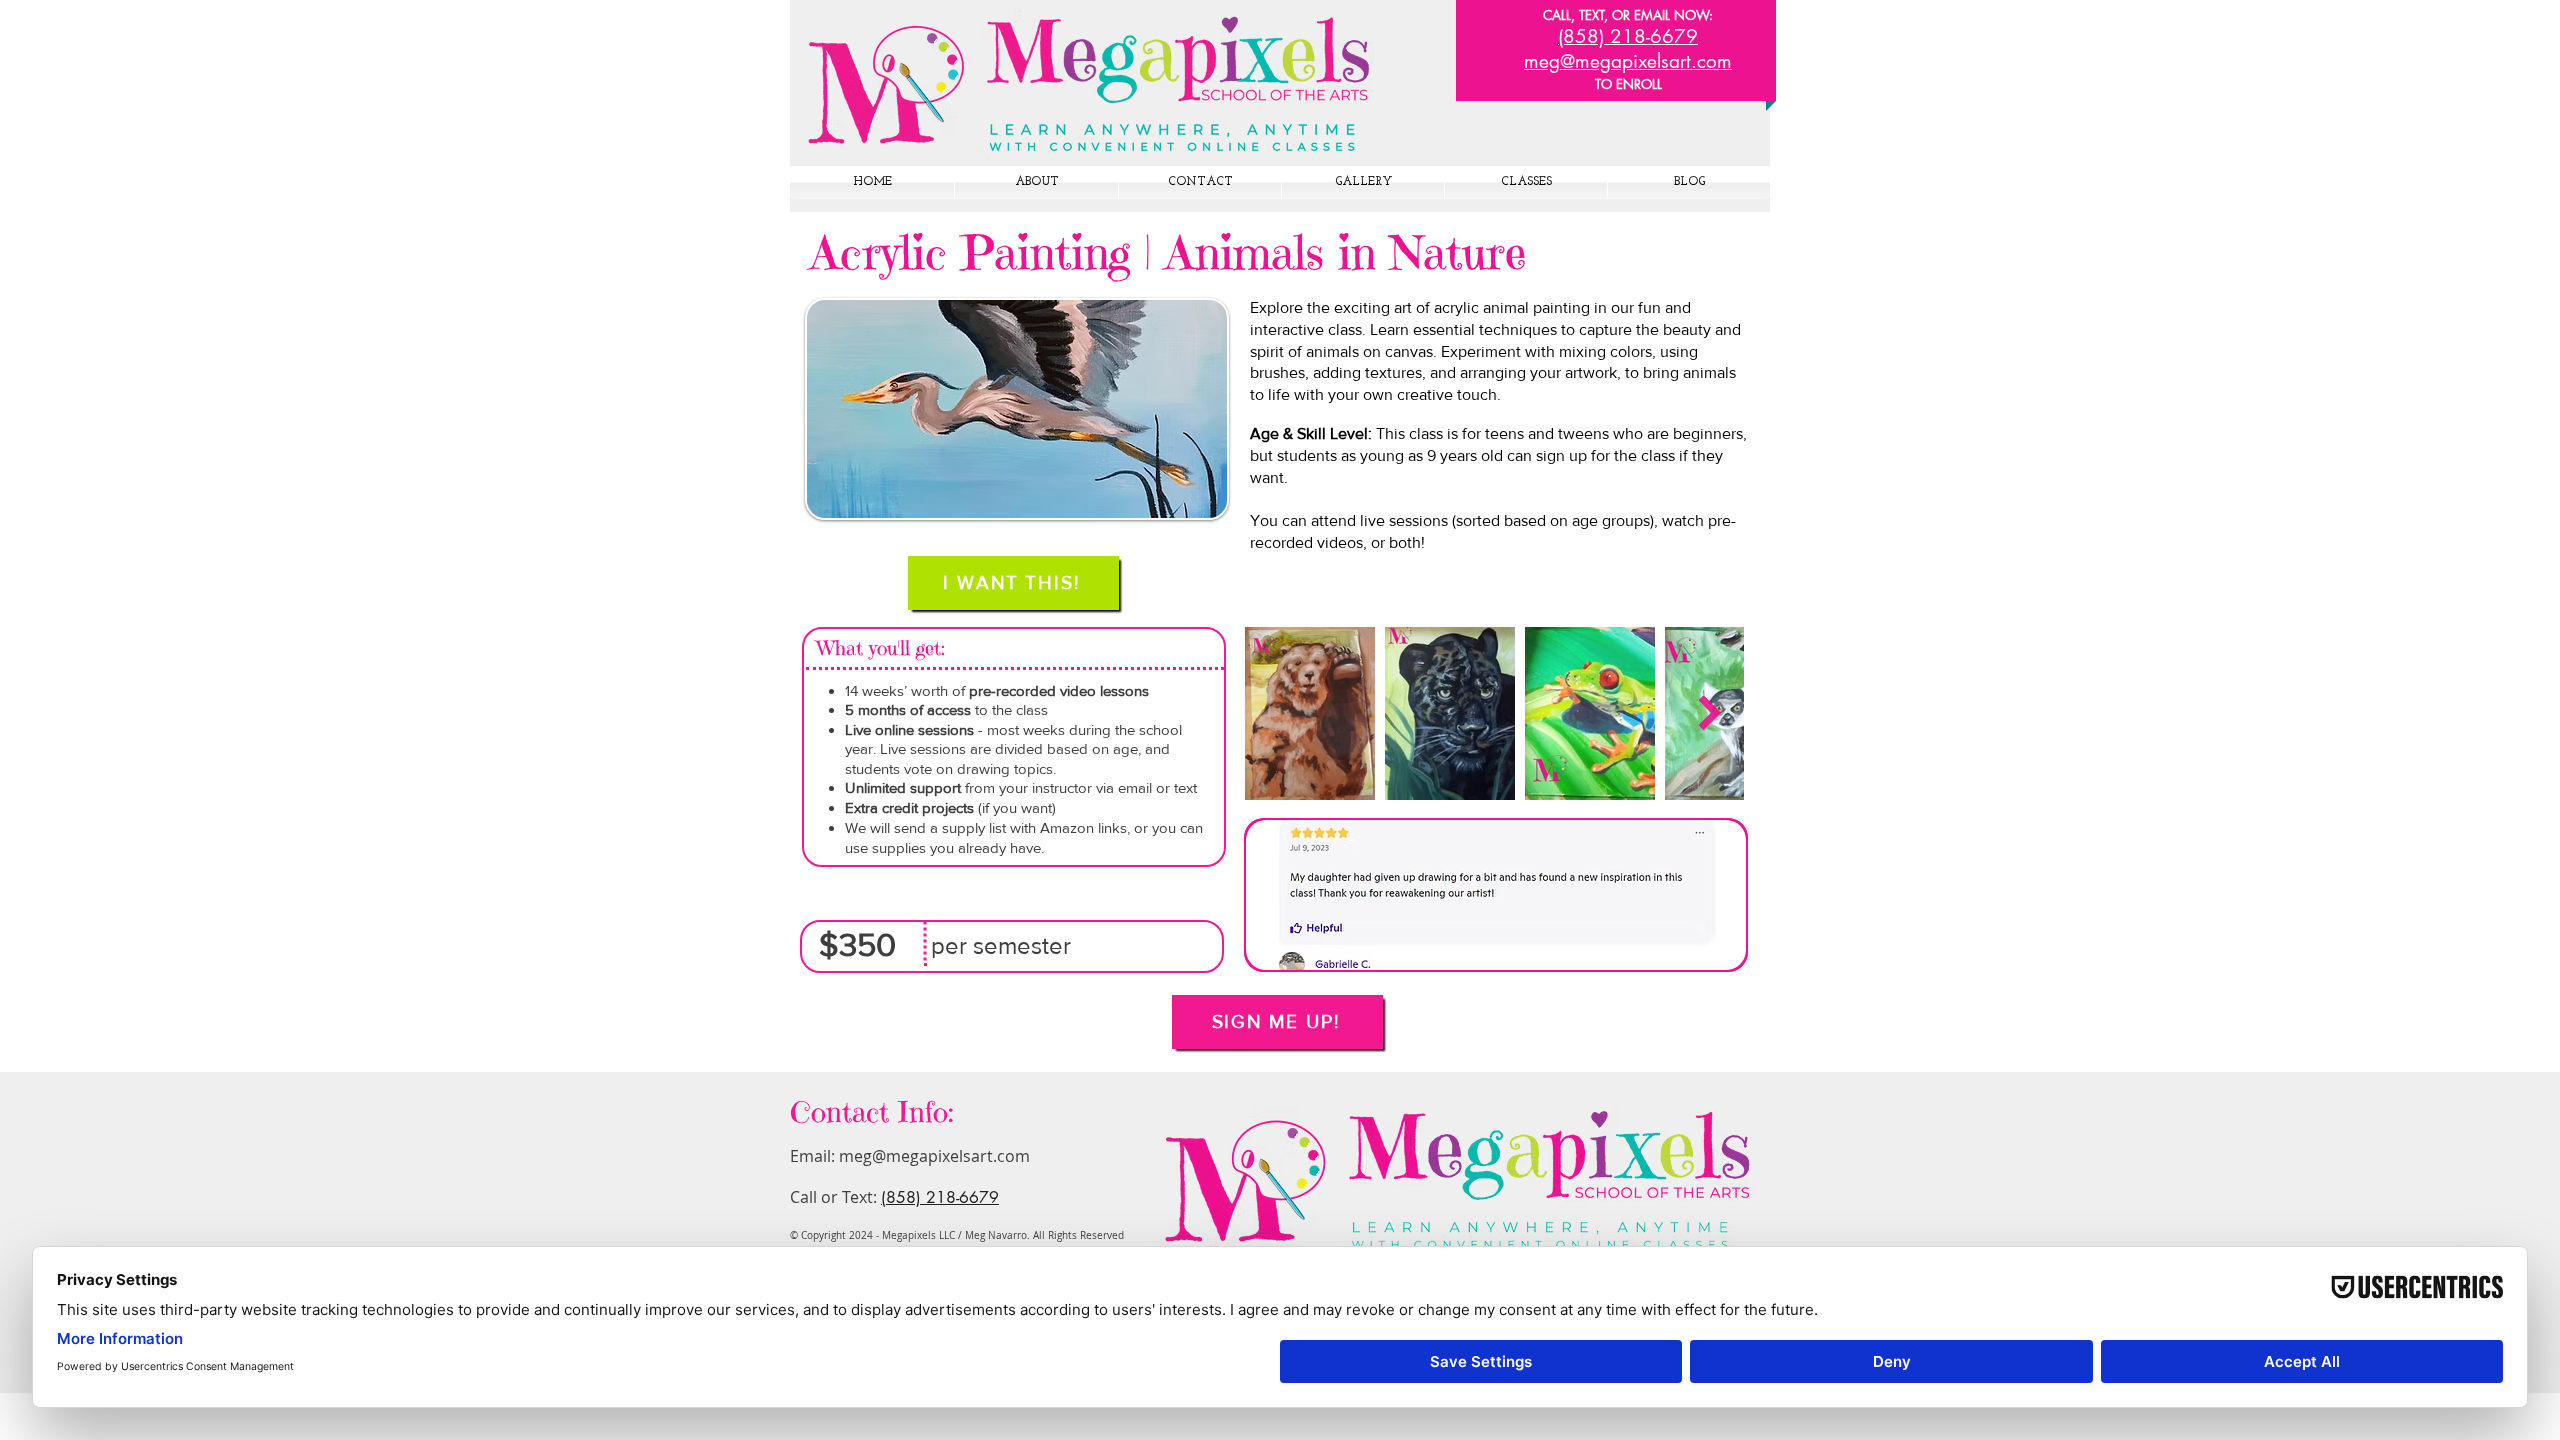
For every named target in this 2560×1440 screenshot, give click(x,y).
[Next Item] (1709, 713)
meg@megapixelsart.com (934, 1156)
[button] (1496, 895)
